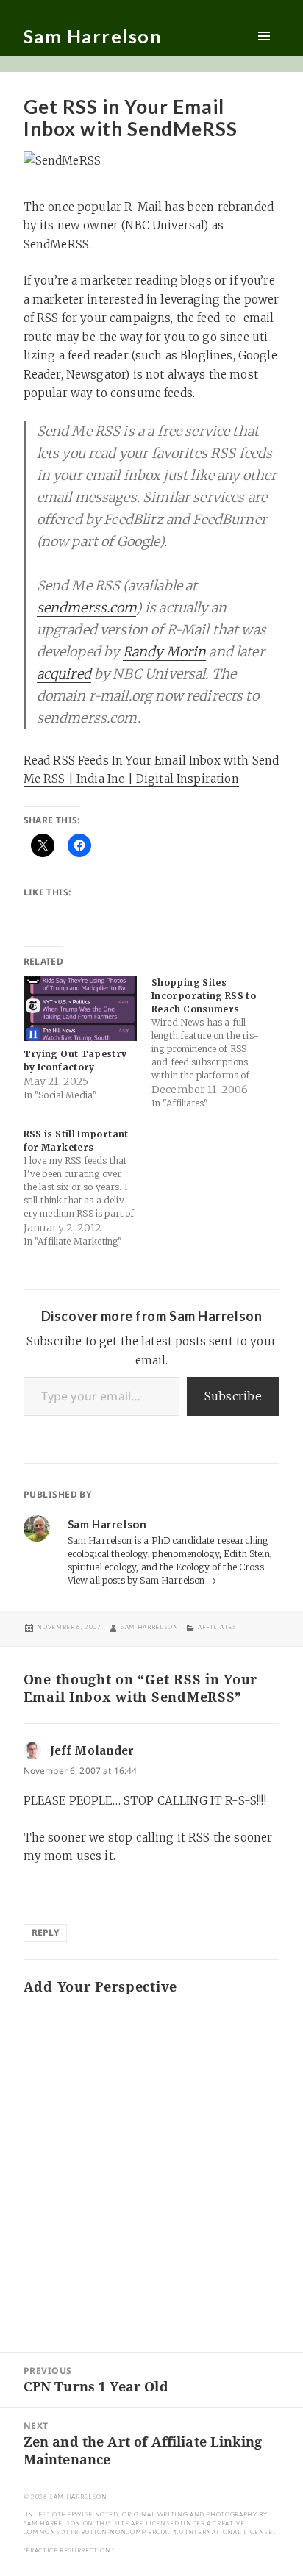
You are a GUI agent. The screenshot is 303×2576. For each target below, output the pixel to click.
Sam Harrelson (93, 36)
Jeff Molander (92, 1751)
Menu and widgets (264, 36)
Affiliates (217, 1627)
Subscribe (233, 1396)
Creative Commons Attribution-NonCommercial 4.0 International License (149, 2527)
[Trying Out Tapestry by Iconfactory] (80, 1009)
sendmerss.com (86, 608)
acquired (64, 674)
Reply (46, 1932)
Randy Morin (165, 652)
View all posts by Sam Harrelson (138, 1580)
